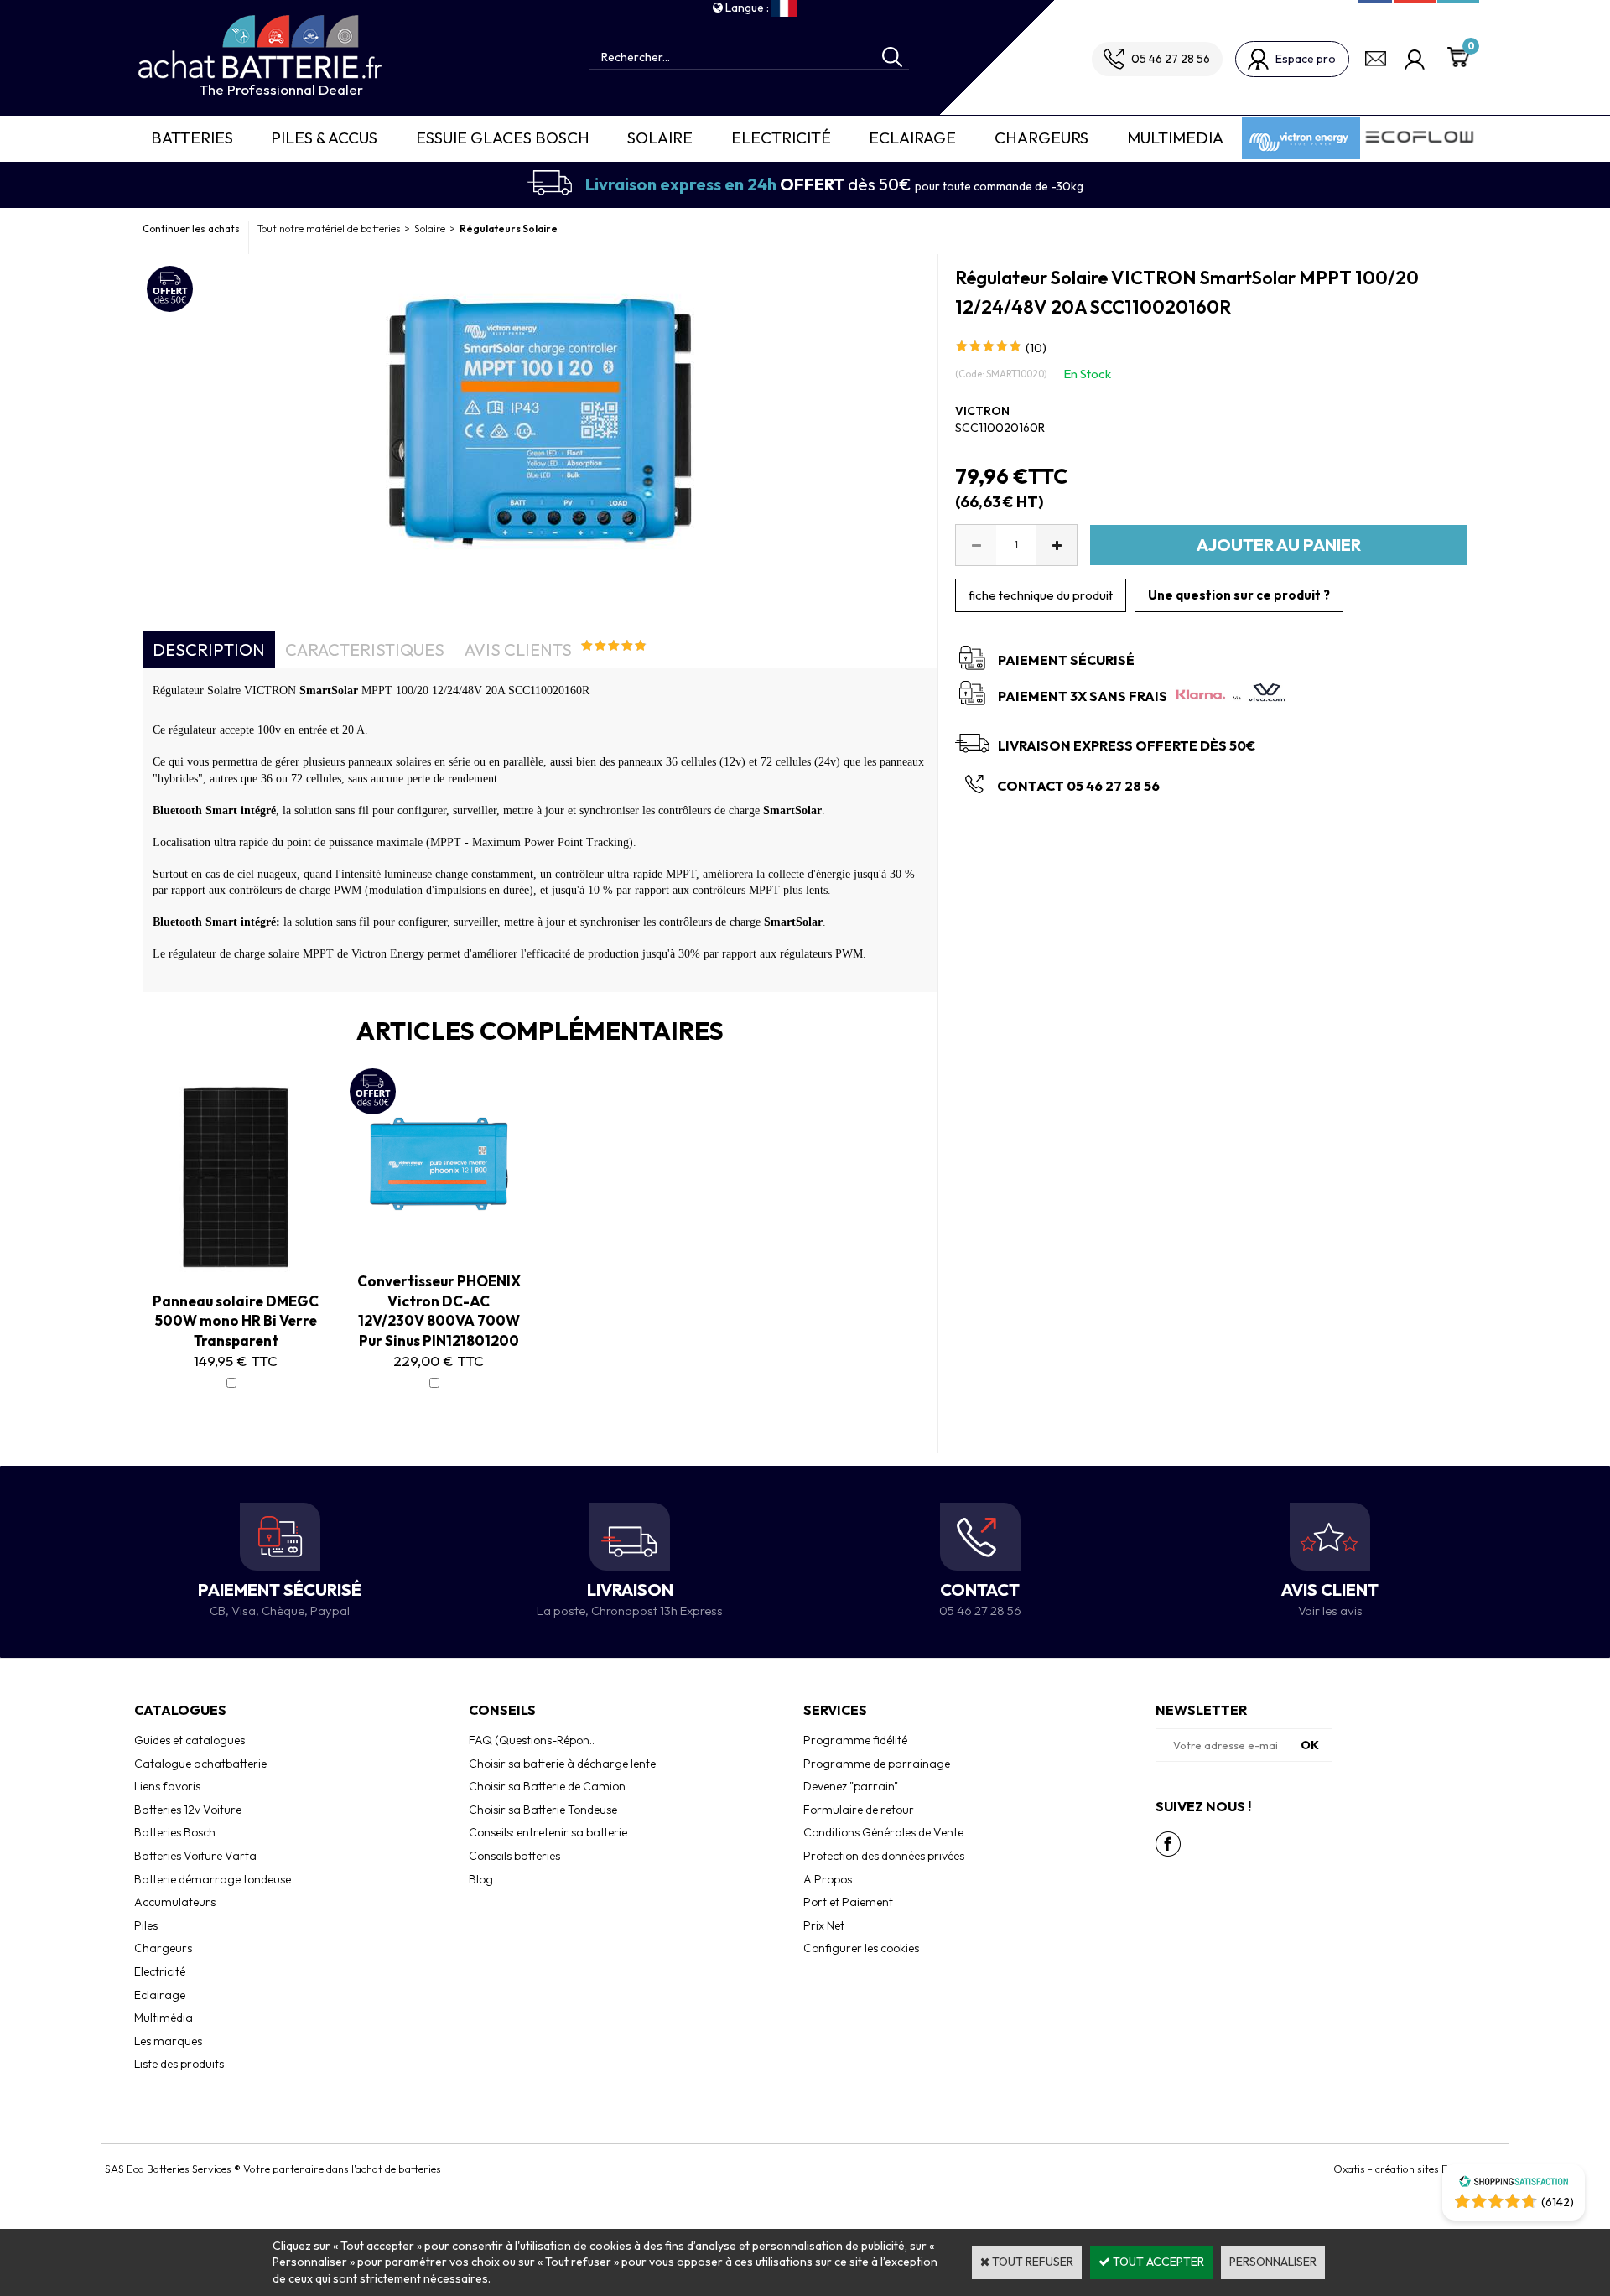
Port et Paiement (848, 1902)
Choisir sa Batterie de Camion (547, 1786)
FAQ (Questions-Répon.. (532, 1740)
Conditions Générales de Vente (883, 1832)
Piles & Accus (324, 138)
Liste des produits (179, 2064)
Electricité (781, 138)
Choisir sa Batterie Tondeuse (543, 1810)
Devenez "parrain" (851, 1786)
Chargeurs (1041, 138)
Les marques (168, 2041)
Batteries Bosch (175, 1832)
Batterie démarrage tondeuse (213, 1879)
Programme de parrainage (877, 1764)
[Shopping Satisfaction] (1514, 2184)
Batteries (192, 138)
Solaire (660, 138)
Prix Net (824, 1925)
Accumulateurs (175, 1902)
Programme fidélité (855, 1740)
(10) (1036, 348)
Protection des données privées (884, 1856)
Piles (146, 1925)
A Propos (828, 1879)
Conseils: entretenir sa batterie (548, 1832)
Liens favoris (167, 1786)
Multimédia (164, 2018)
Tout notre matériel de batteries (329, 229)
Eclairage (912, 138)
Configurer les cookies (861, 1948)
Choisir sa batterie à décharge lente (562, 1764)
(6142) (1558, 2202)
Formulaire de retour (859, 1810)
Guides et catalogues (190, 1740)
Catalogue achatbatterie (200, 1764)
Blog (481, 1879)
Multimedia (1175, 138)
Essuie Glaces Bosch (503, 138)
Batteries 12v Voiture (188, 1810)
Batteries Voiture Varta (195, 1856)
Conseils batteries (514, 1856)
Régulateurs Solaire (509, 229)
